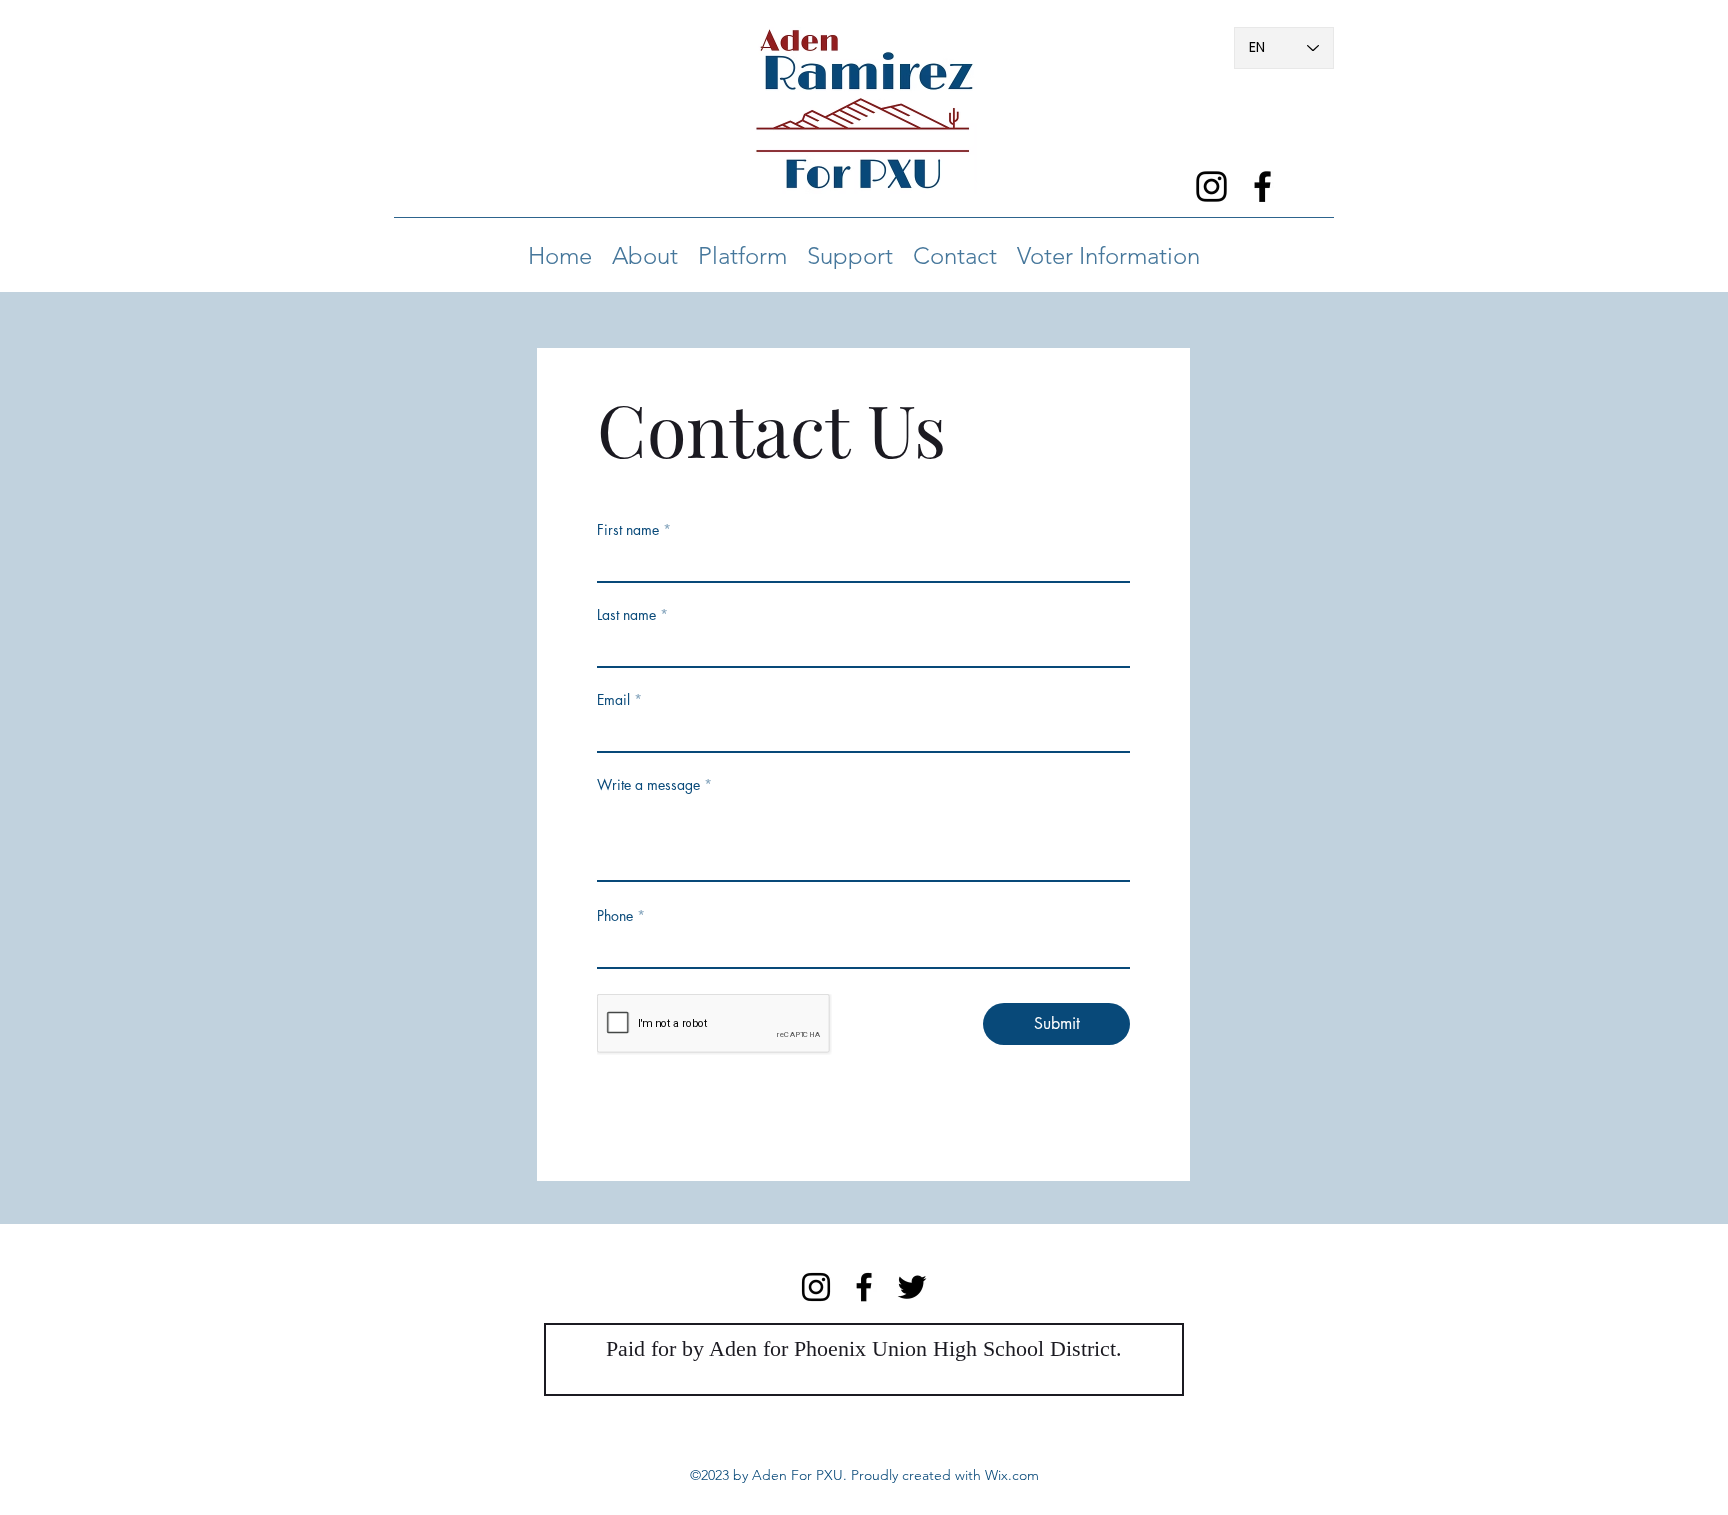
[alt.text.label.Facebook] (1262, 186)
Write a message (648, 785)
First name (628, 530)
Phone (615, 916)
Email (613, 700)
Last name (626, 615)
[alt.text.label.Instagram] (1211, 186)
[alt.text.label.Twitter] (912, 1287)
